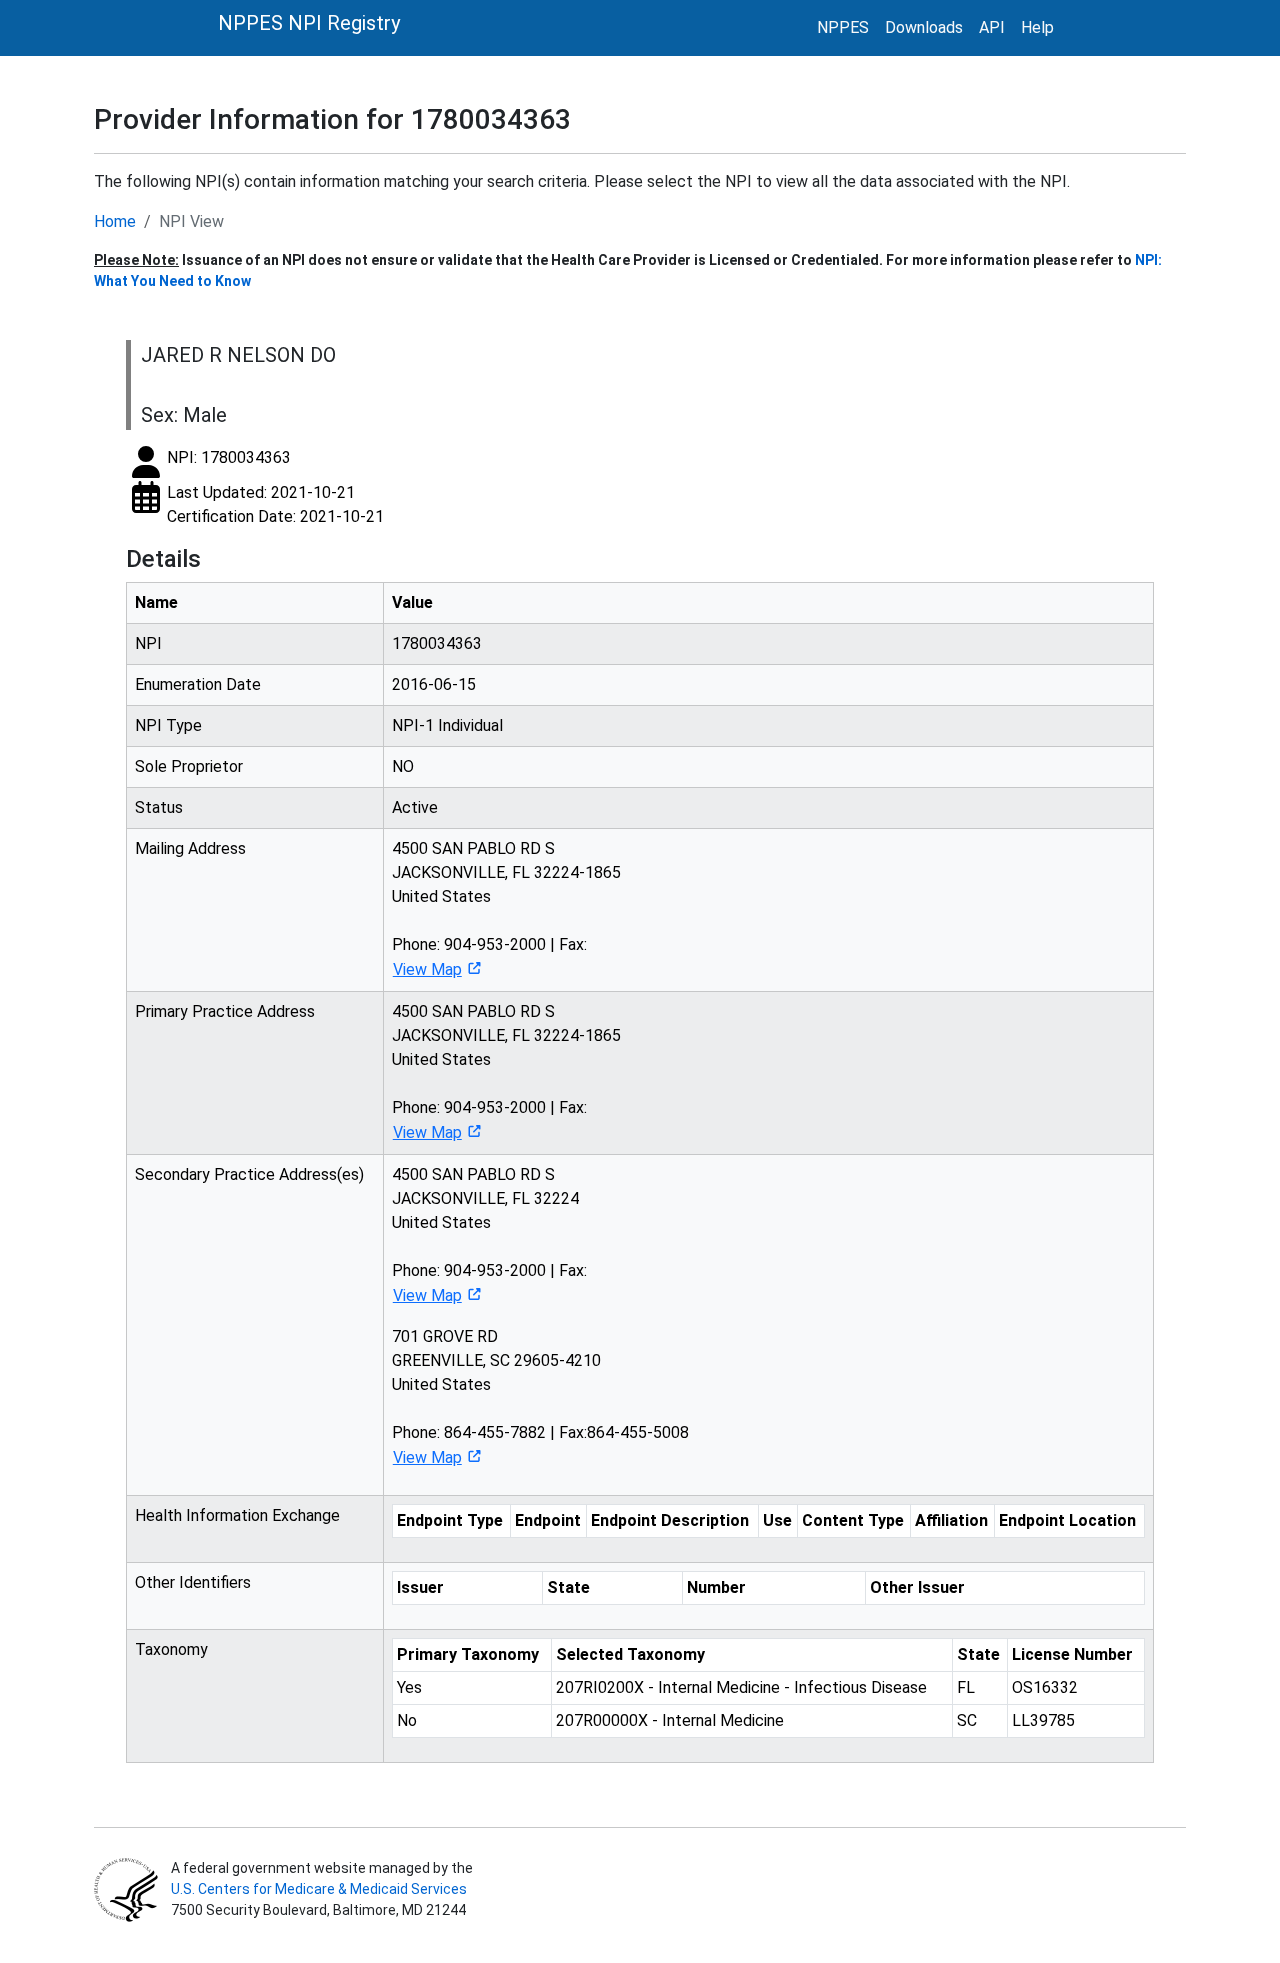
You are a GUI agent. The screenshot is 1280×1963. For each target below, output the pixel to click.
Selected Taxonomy (630, 1654)
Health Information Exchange (237, 1515)
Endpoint (548, 1520)
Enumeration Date (198, 684)
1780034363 (437, 643)
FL (966, 1687)
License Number (1072, 1654)
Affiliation (951, 1520)
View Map (427, 969)
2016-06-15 (434, 684)
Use (777, 1520)
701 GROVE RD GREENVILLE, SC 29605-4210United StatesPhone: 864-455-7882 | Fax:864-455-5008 (540, 1397)
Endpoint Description (670, 1520)
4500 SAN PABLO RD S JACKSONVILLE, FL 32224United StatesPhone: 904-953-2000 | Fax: (489, 1235)
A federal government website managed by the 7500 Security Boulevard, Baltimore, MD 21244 (320, 1889)
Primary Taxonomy (468, 1654)
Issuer (420, 1587)
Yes (409, 1687)
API (992, 27)
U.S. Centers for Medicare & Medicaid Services (319, 1889)
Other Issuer (917, 1587)
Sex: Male (184, 415)
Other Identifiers (193, 1582)
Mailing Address (190, 848)
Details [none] (163, 559)
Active (415, 807)
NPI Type (168, 725)
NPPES (843, 27)
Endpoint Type (450, 1520)
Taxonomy (171, 1649)
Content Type (853, 1520)
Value (412, 602)
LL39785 (1043, 1720)
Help (1037, 27)
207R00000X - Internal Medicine (670, 1720)
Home (115, 221)
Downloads (924, 27)
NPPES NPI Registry (309, 23)
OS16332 (1045, 1687)
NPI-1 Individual (447, 725)
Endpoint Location (1067, 1520)
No (407, 1720)
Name (156, 602)
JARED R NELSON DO (238, 355)
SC (967, 1720)
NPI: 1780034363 (229, 457)
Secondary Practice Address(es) (249, 1174)
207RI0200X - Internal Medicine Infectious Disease (741, 1687)
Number (716, 1587)
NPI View (191, 221)
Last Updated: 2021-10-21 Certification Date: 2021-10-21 (275, 504)
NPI (148, 643)
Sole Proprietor (189, 766)
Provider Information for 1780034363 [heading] (332, 119)
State (568, 1587)
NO (403, 766)
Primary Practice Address (225, 1011)
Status (159, 807)
